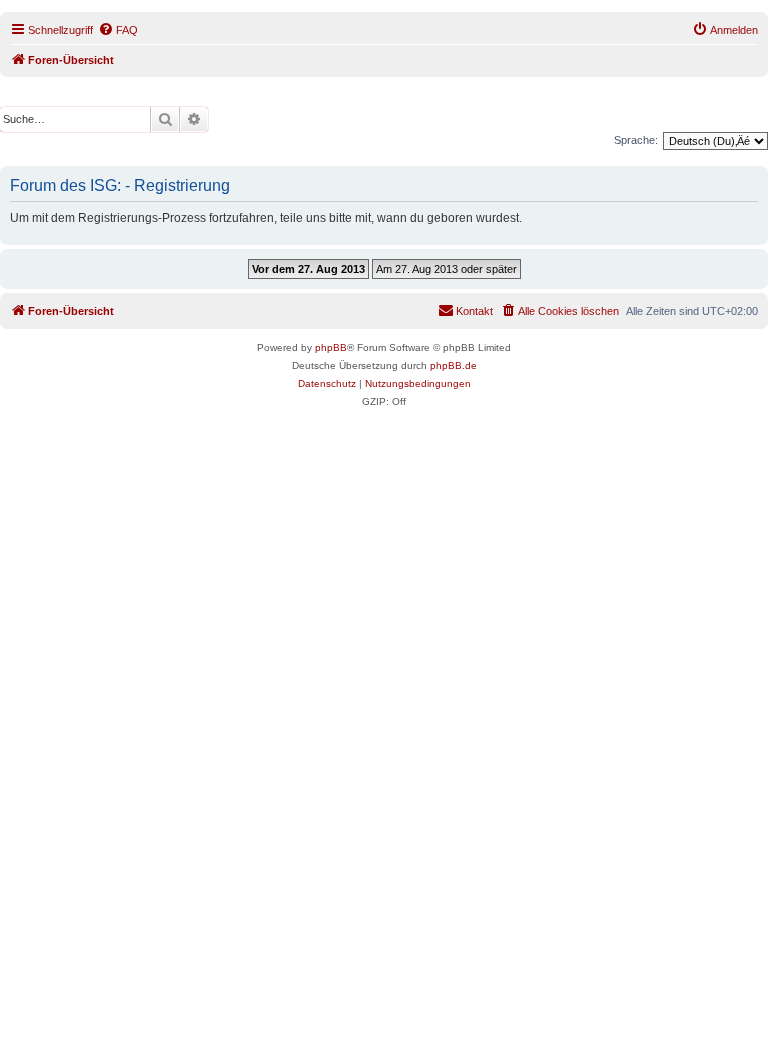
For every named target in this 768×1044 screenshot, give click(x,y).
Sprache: (636, 140)
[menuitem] (118, 30)
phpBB (331, 347)
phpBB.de (453, 365)
